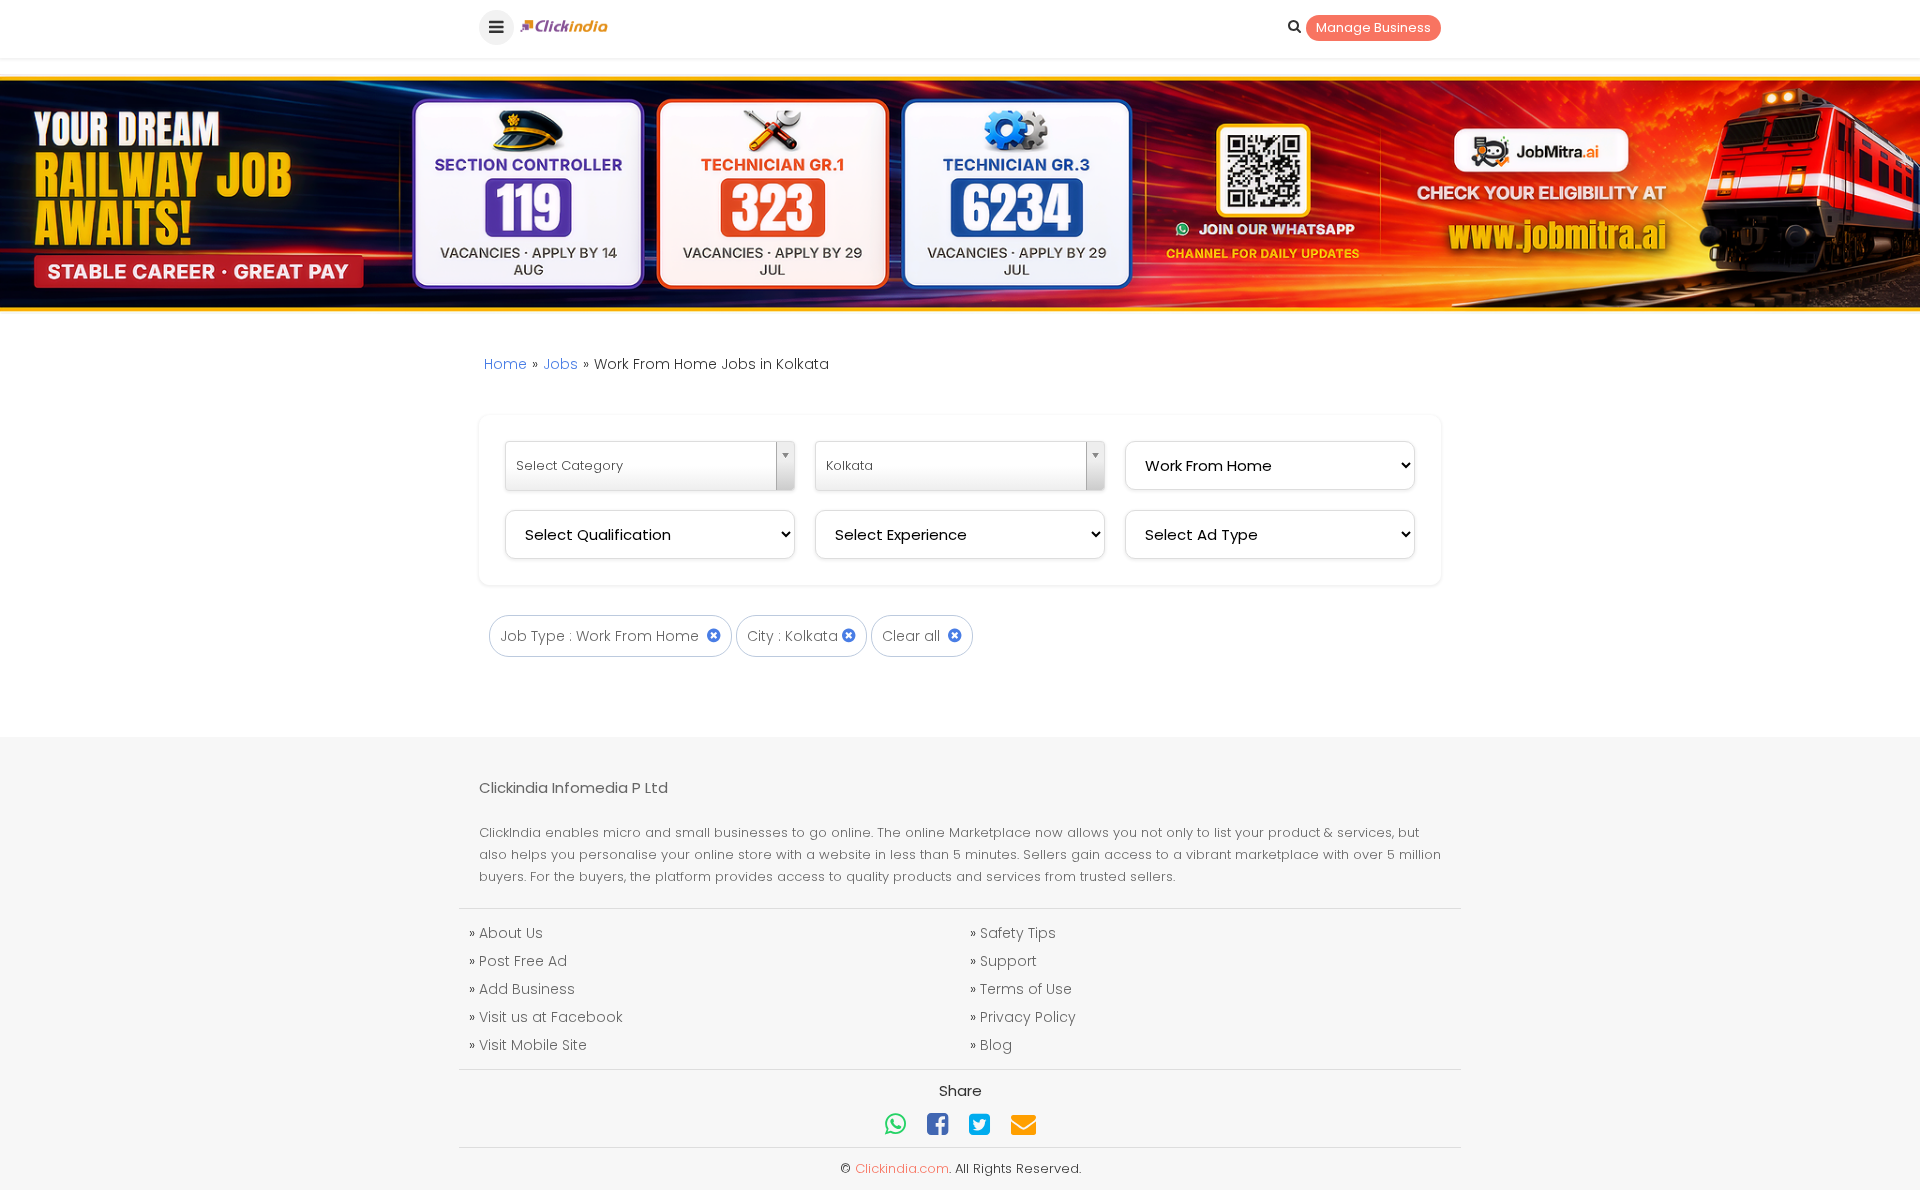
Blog (996, 1045)
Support (1008, 961)
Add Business (527, 989)
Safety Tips (1018, 933)
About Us (511, 933)
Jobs (560, 364)
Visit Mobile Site (533, 1045)
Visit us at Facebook (551, 1017)
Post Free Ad (523, 961)
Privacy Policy (1028, 1017)
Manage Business (1373, 27)
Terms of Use (1026, 989)
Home (505, 364)
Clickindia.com (902, 1168)
